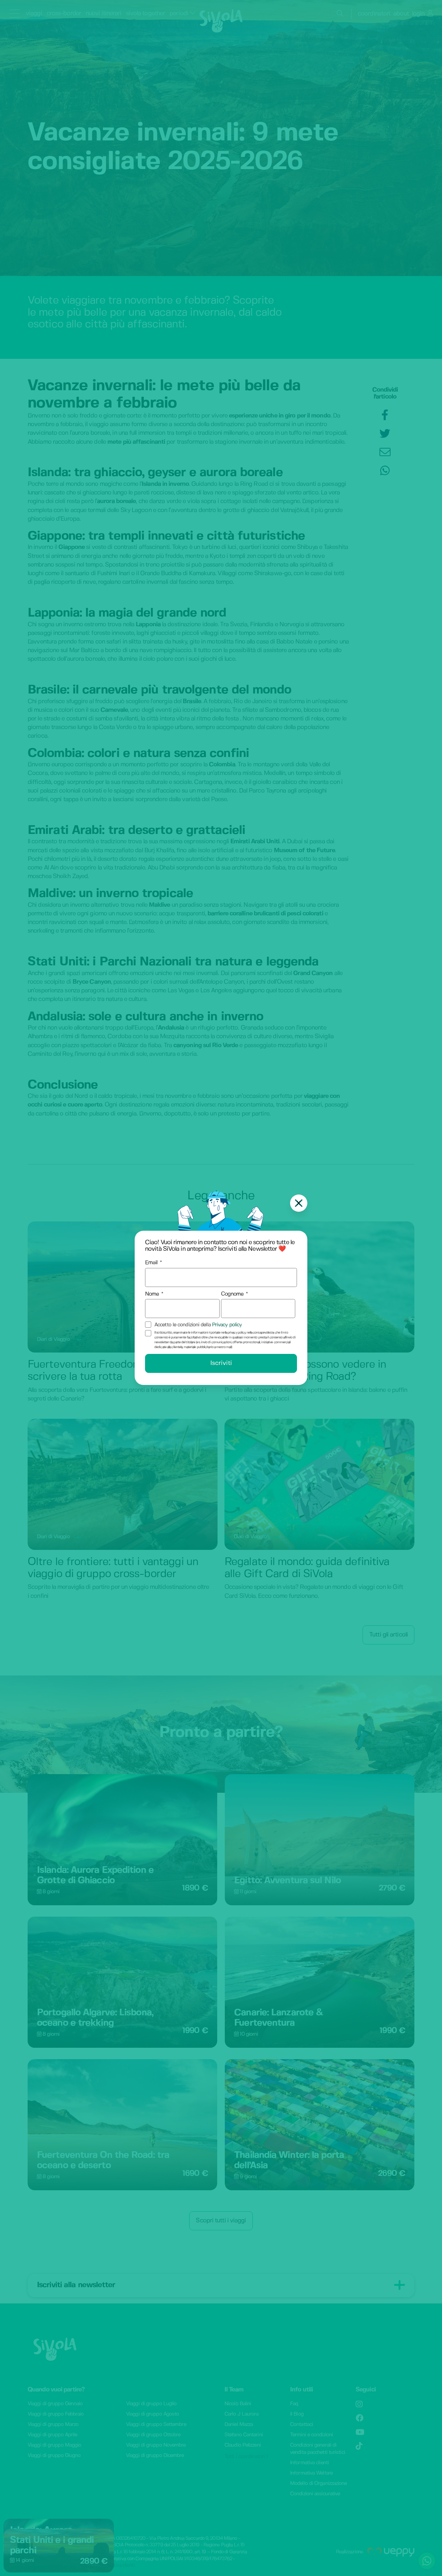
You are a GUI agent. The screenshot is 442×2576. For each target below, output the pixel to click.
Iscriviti (221, 1363)
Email (151, 1263)
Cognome (232, 1294)
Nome (152, 1294)
